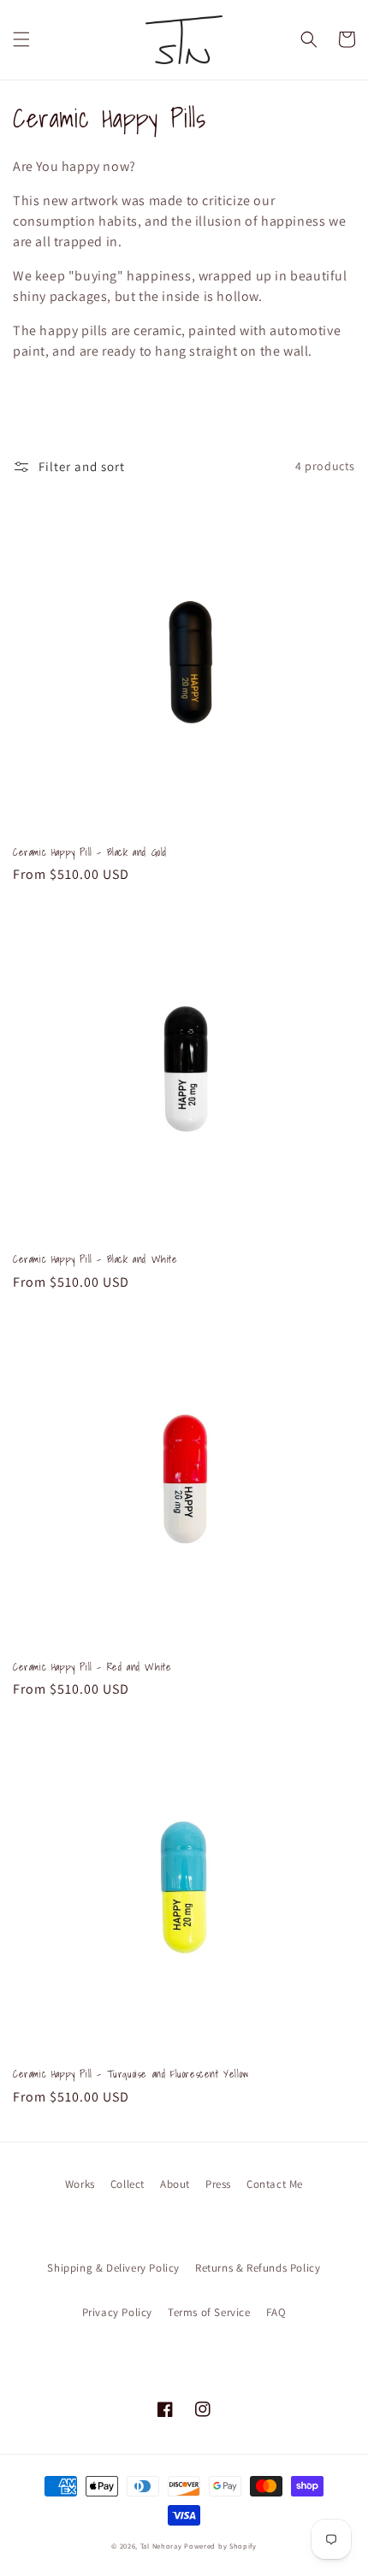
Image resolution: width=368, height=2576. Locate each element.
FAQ (276, 2312)
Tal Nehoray (161, 2546)
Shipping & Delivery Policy (113, 2268)
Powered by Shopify (220, 2546)
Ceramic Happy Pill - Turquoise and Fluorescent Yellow (131, 2074)
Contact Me (275, 2184)
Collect (128, 2184)
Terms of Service (209, 2312)
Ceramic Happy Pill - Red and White (92, 1667)
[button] (21, 39)
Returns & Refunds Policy (258, 2268)
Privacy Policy (117, 2312)
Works (80, 2184)
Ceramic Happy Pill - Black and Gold (90, 852)
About (175, 2184)
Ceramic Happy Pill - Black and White (95, 1259)
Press (218, 2184)
